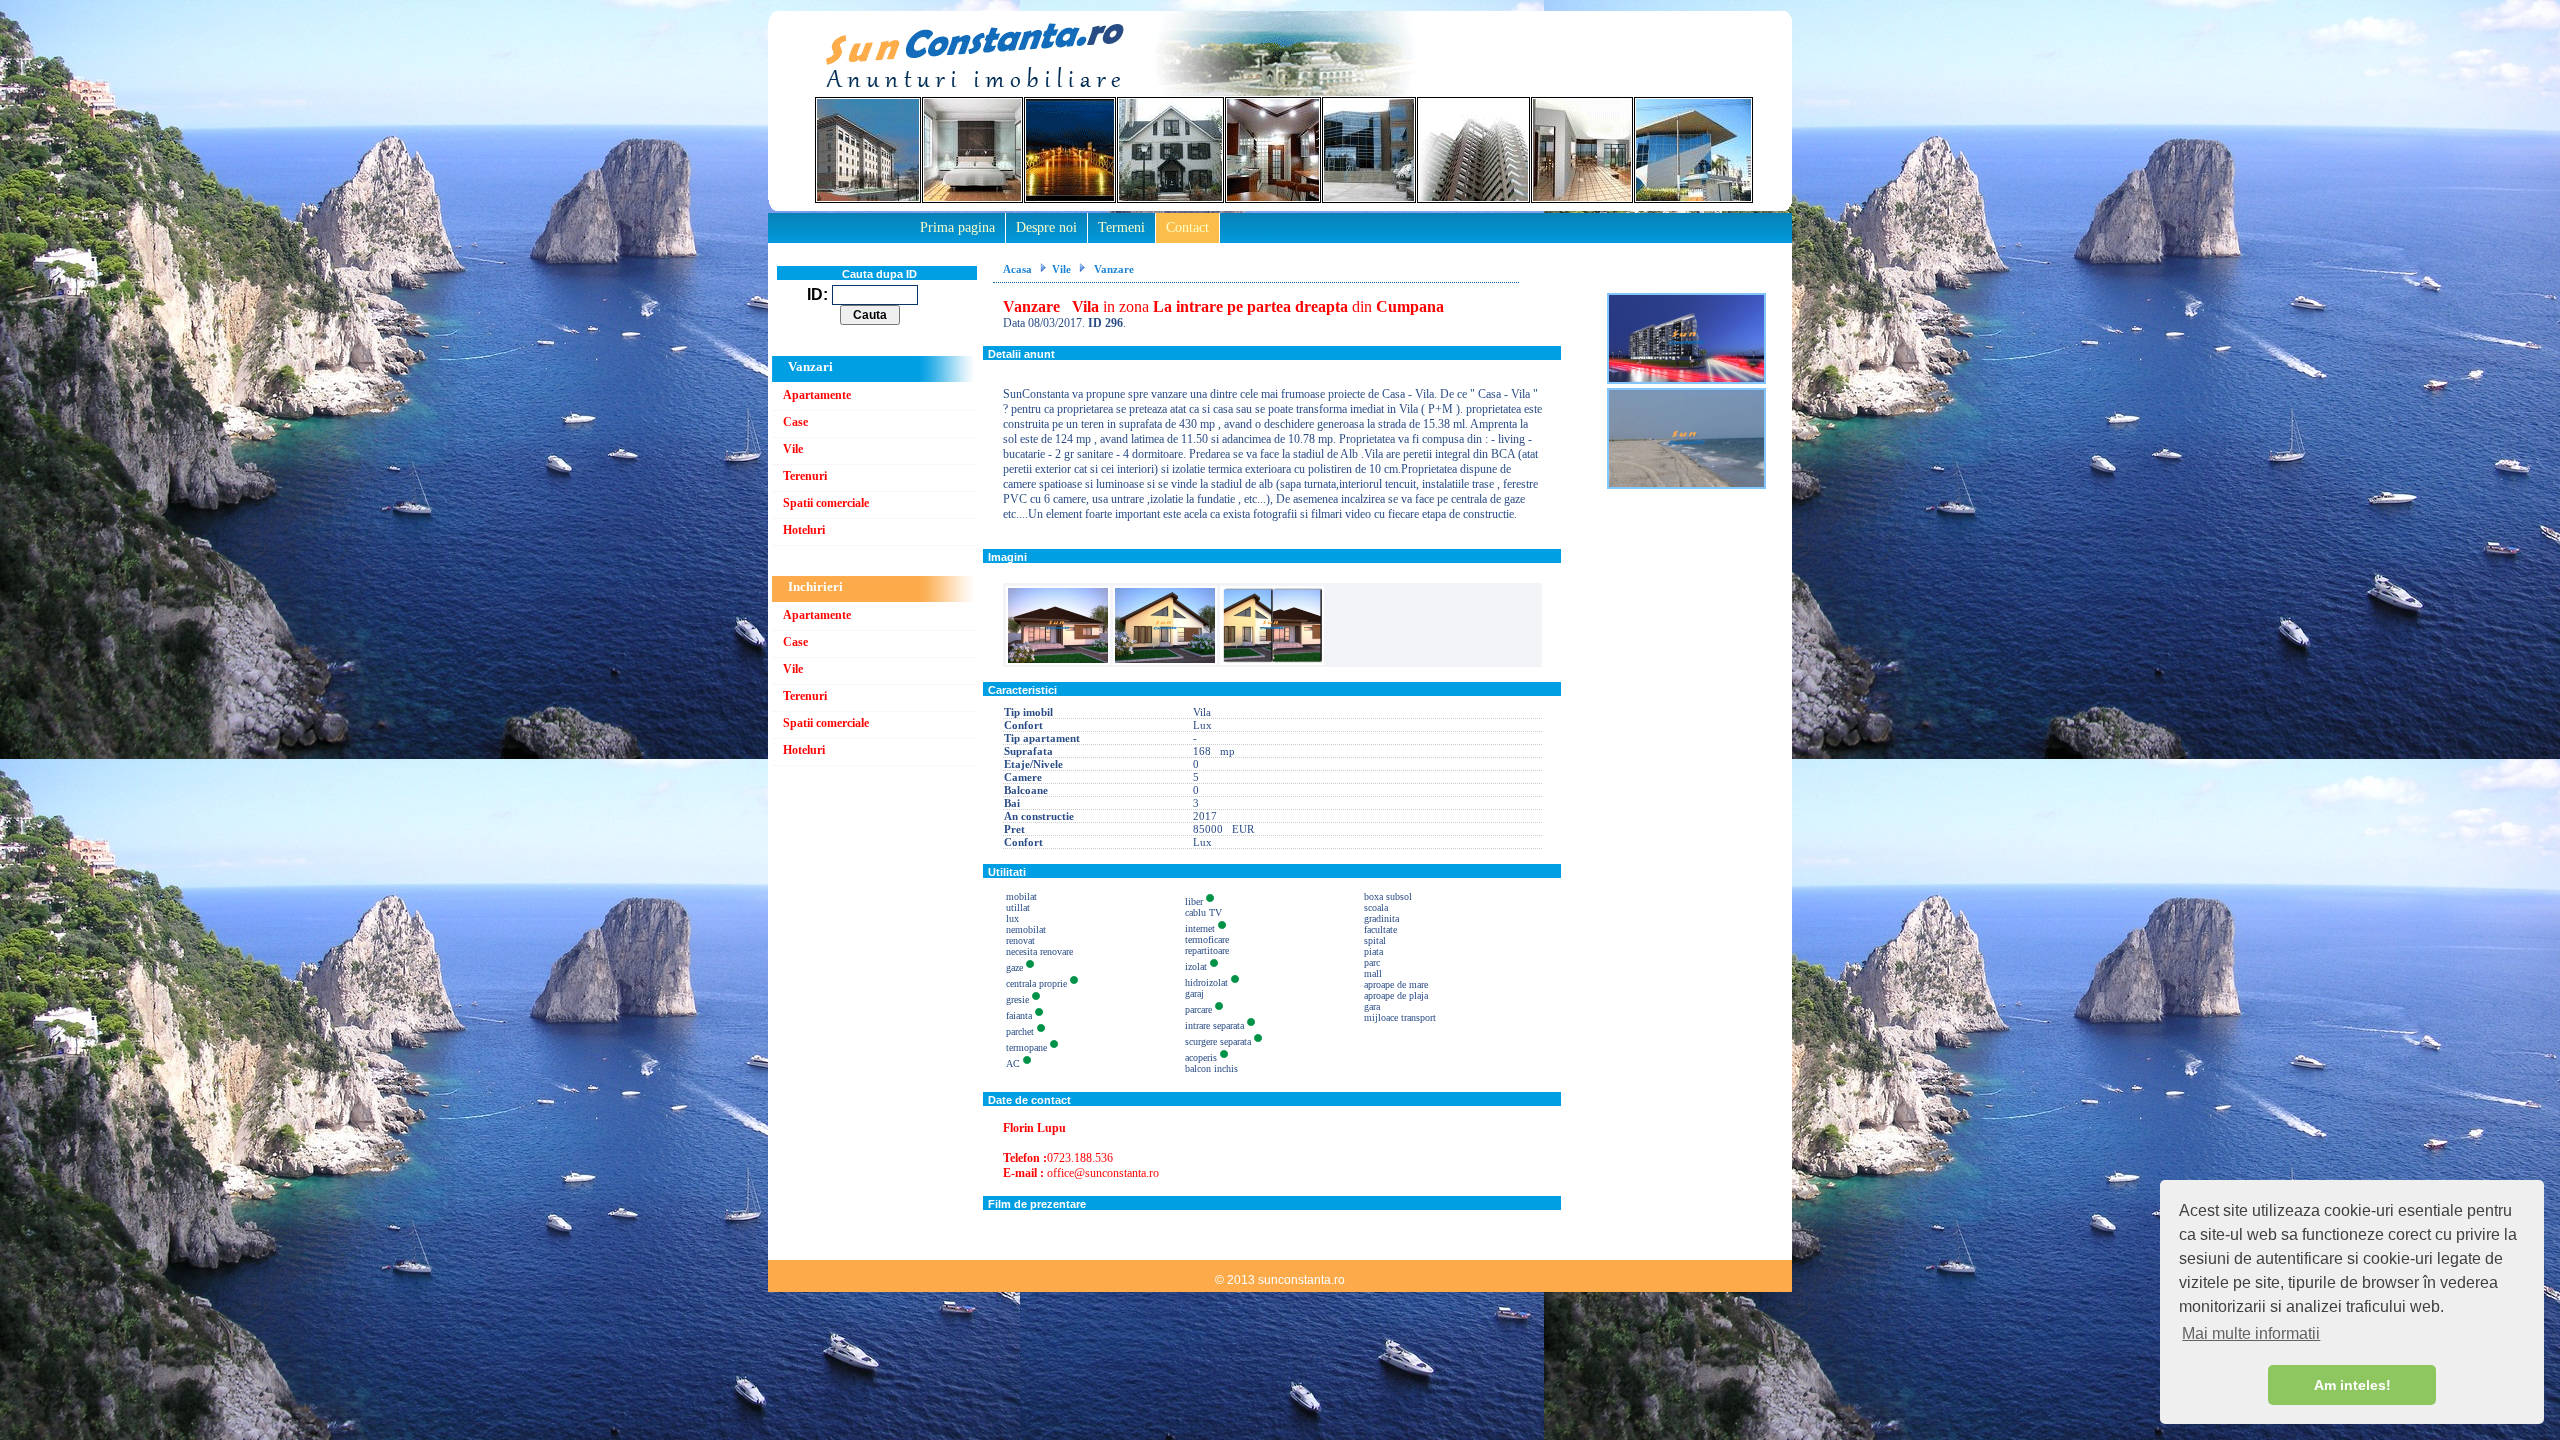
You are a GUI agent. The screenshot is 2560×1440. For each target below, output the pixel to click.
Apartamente (817, 395)
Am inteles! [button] (2352, 1385)
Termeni (1121, 227)
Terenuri (805, 476)
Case (795, 422)
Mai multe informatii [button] (2251, 1333)
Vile (793, 449)
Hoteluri (804, 530)
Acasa (1017, 269)
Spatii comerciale (826, 503)
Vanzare (1112, 269)
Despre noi (1046, 227)
